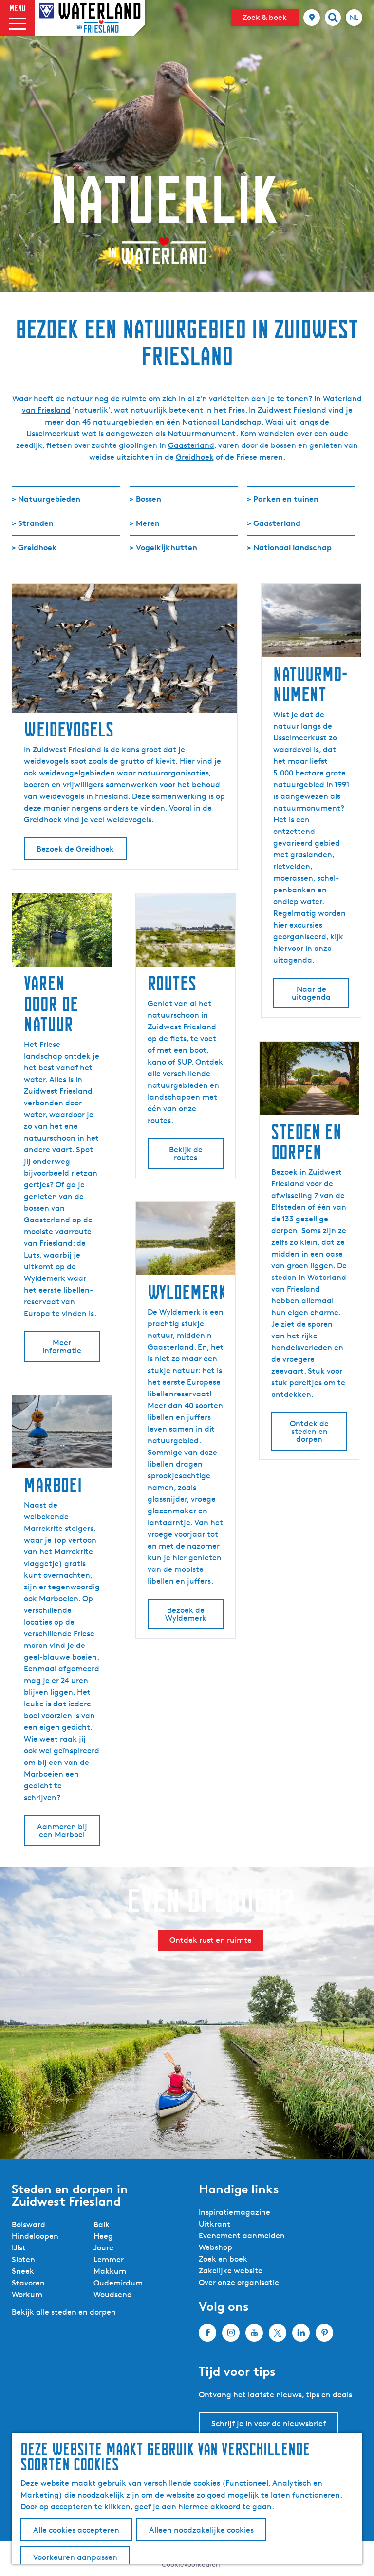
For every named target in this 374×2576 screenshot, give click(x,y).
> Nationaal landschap (289, 547)
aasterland (280, 523)
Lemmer (109, 2259)
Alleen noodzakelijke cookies (201, 2530)
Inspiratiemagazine (234, 2212)
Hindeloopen (35, 2236)
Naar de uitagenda (311, 993)
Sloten (23, 2259)
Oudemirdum (118, 2283)
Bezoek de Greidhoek (75, 849)
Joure (103, 2248)
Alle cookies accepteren (76, 2530)
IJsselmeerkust (53, 434)
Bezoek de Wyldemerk (186, 1614)
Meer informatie (62, 1346)
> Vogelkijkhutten (163, 547)
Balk (102, 2224)
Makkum (110, 2271)
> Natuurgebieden (46, 499)
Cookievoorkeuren (191, 2564)
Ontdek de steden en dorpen (309, 1431)
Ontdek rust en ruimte (211, 1940)
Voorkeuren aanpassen (75, 2557)
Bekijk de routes (186, 1153)
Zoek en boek (223, 2259)
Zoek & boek (265, 17)
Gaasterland (191, 445)
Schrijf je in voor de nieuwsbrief (269, 2424)
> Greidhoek (34, 547)
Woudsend (113, 2295)
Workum (27, 2295)
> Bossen (145, 499)
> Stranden (33, 523)
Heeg (103, 2236)
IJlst (19, 2248)
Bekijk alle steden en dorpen (64, 2312)
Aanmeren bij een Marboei (62, 1830)
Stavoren (28, 2283)
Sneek (23, 2271)
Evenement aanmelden (242, 2236)
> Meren (145, 523)
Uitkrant (215, 2224)
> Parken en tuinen (283, 499)
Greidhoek (195, 457)
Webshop (215, 2247)
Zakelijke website (231, 2271)
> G (253, 523)
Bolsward (28, 2224)
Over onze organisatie (239, 2282)
